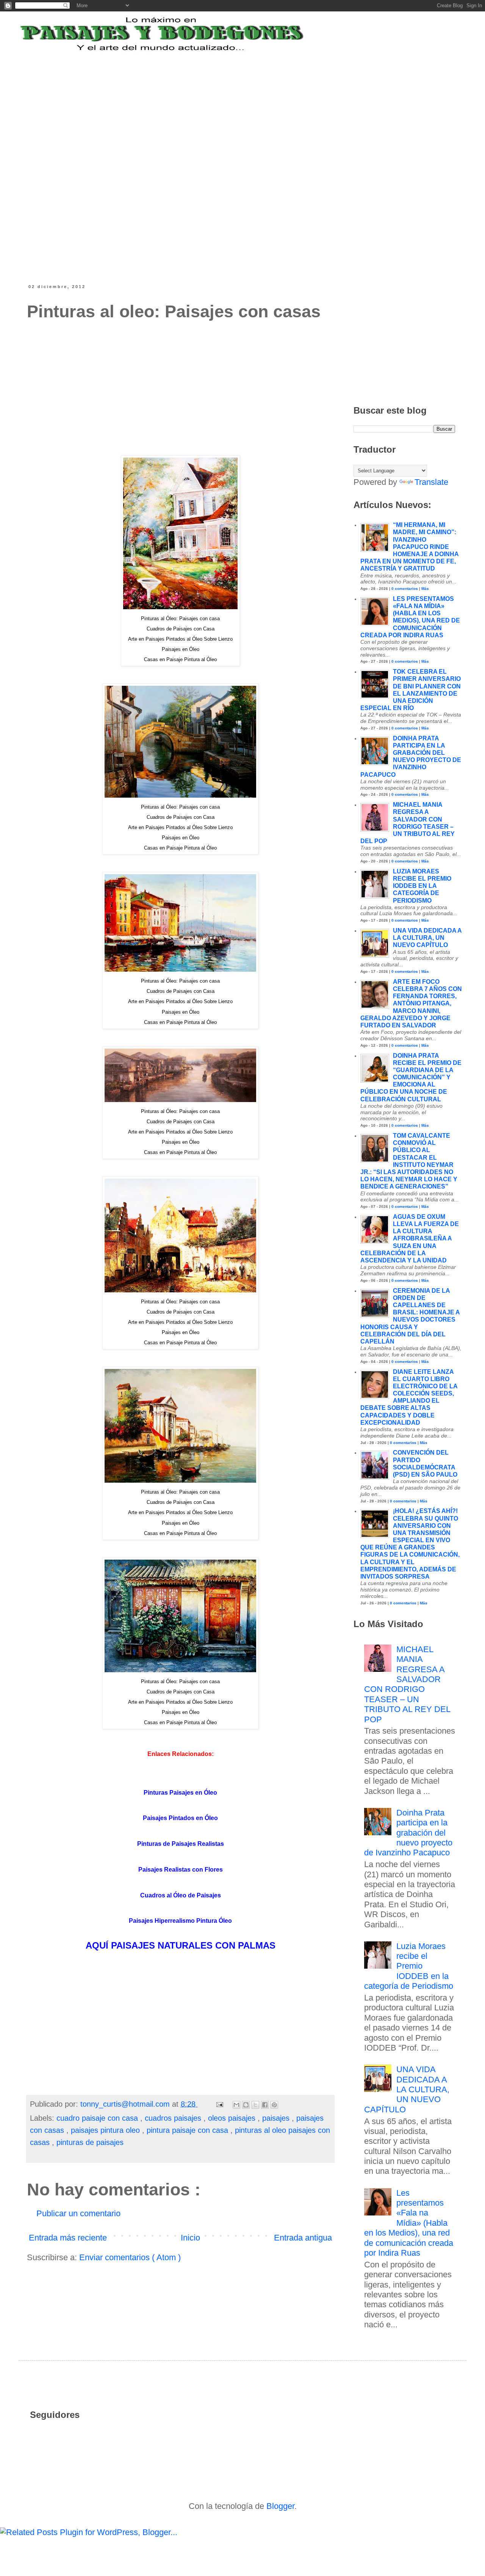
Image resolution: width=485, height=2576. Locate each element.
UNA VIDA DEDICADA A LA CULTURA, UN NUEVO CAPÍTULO (427, 938)
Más (425, 589)
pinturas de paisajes (90, 2142)
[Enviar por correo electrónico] (236, 2105)
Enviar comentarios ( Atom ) (130, 2257)
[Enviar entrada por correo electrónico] (219, 2104)
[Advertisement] (214, 100)
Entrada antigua (303, 2238)
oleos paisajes (233, 2118)
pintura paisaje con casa (189, 2130)
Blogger (280, 2506)
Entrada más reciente (68, 2238)
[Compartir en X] (255, 2105)
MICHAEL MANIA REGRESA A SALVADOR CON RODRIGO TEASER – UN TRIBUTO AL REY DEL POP (407, 1684)
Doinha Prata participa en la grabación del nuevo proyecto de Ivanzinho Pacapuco (408, 1833)
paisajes (277, 2118)
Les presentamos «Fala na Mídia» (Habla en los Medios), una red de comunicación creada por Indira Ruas (409, 2223)
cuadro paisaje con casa (98, 2118)
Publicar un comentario (78, 2213)
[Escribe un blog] (246, 2105)
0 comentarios (405, 589)
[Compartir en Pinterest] (274, 2105)
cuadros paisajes (174, 2118)
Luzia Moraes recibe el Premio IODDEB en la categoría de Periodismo (422, 886)
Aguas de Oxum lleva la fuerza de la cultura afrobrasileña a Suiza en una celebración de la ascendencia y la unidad (410, 1239)
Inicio (190, 2238)
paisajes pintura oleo (106, 2130)
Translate (431, 482)
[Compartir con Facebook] (265, 2105)
